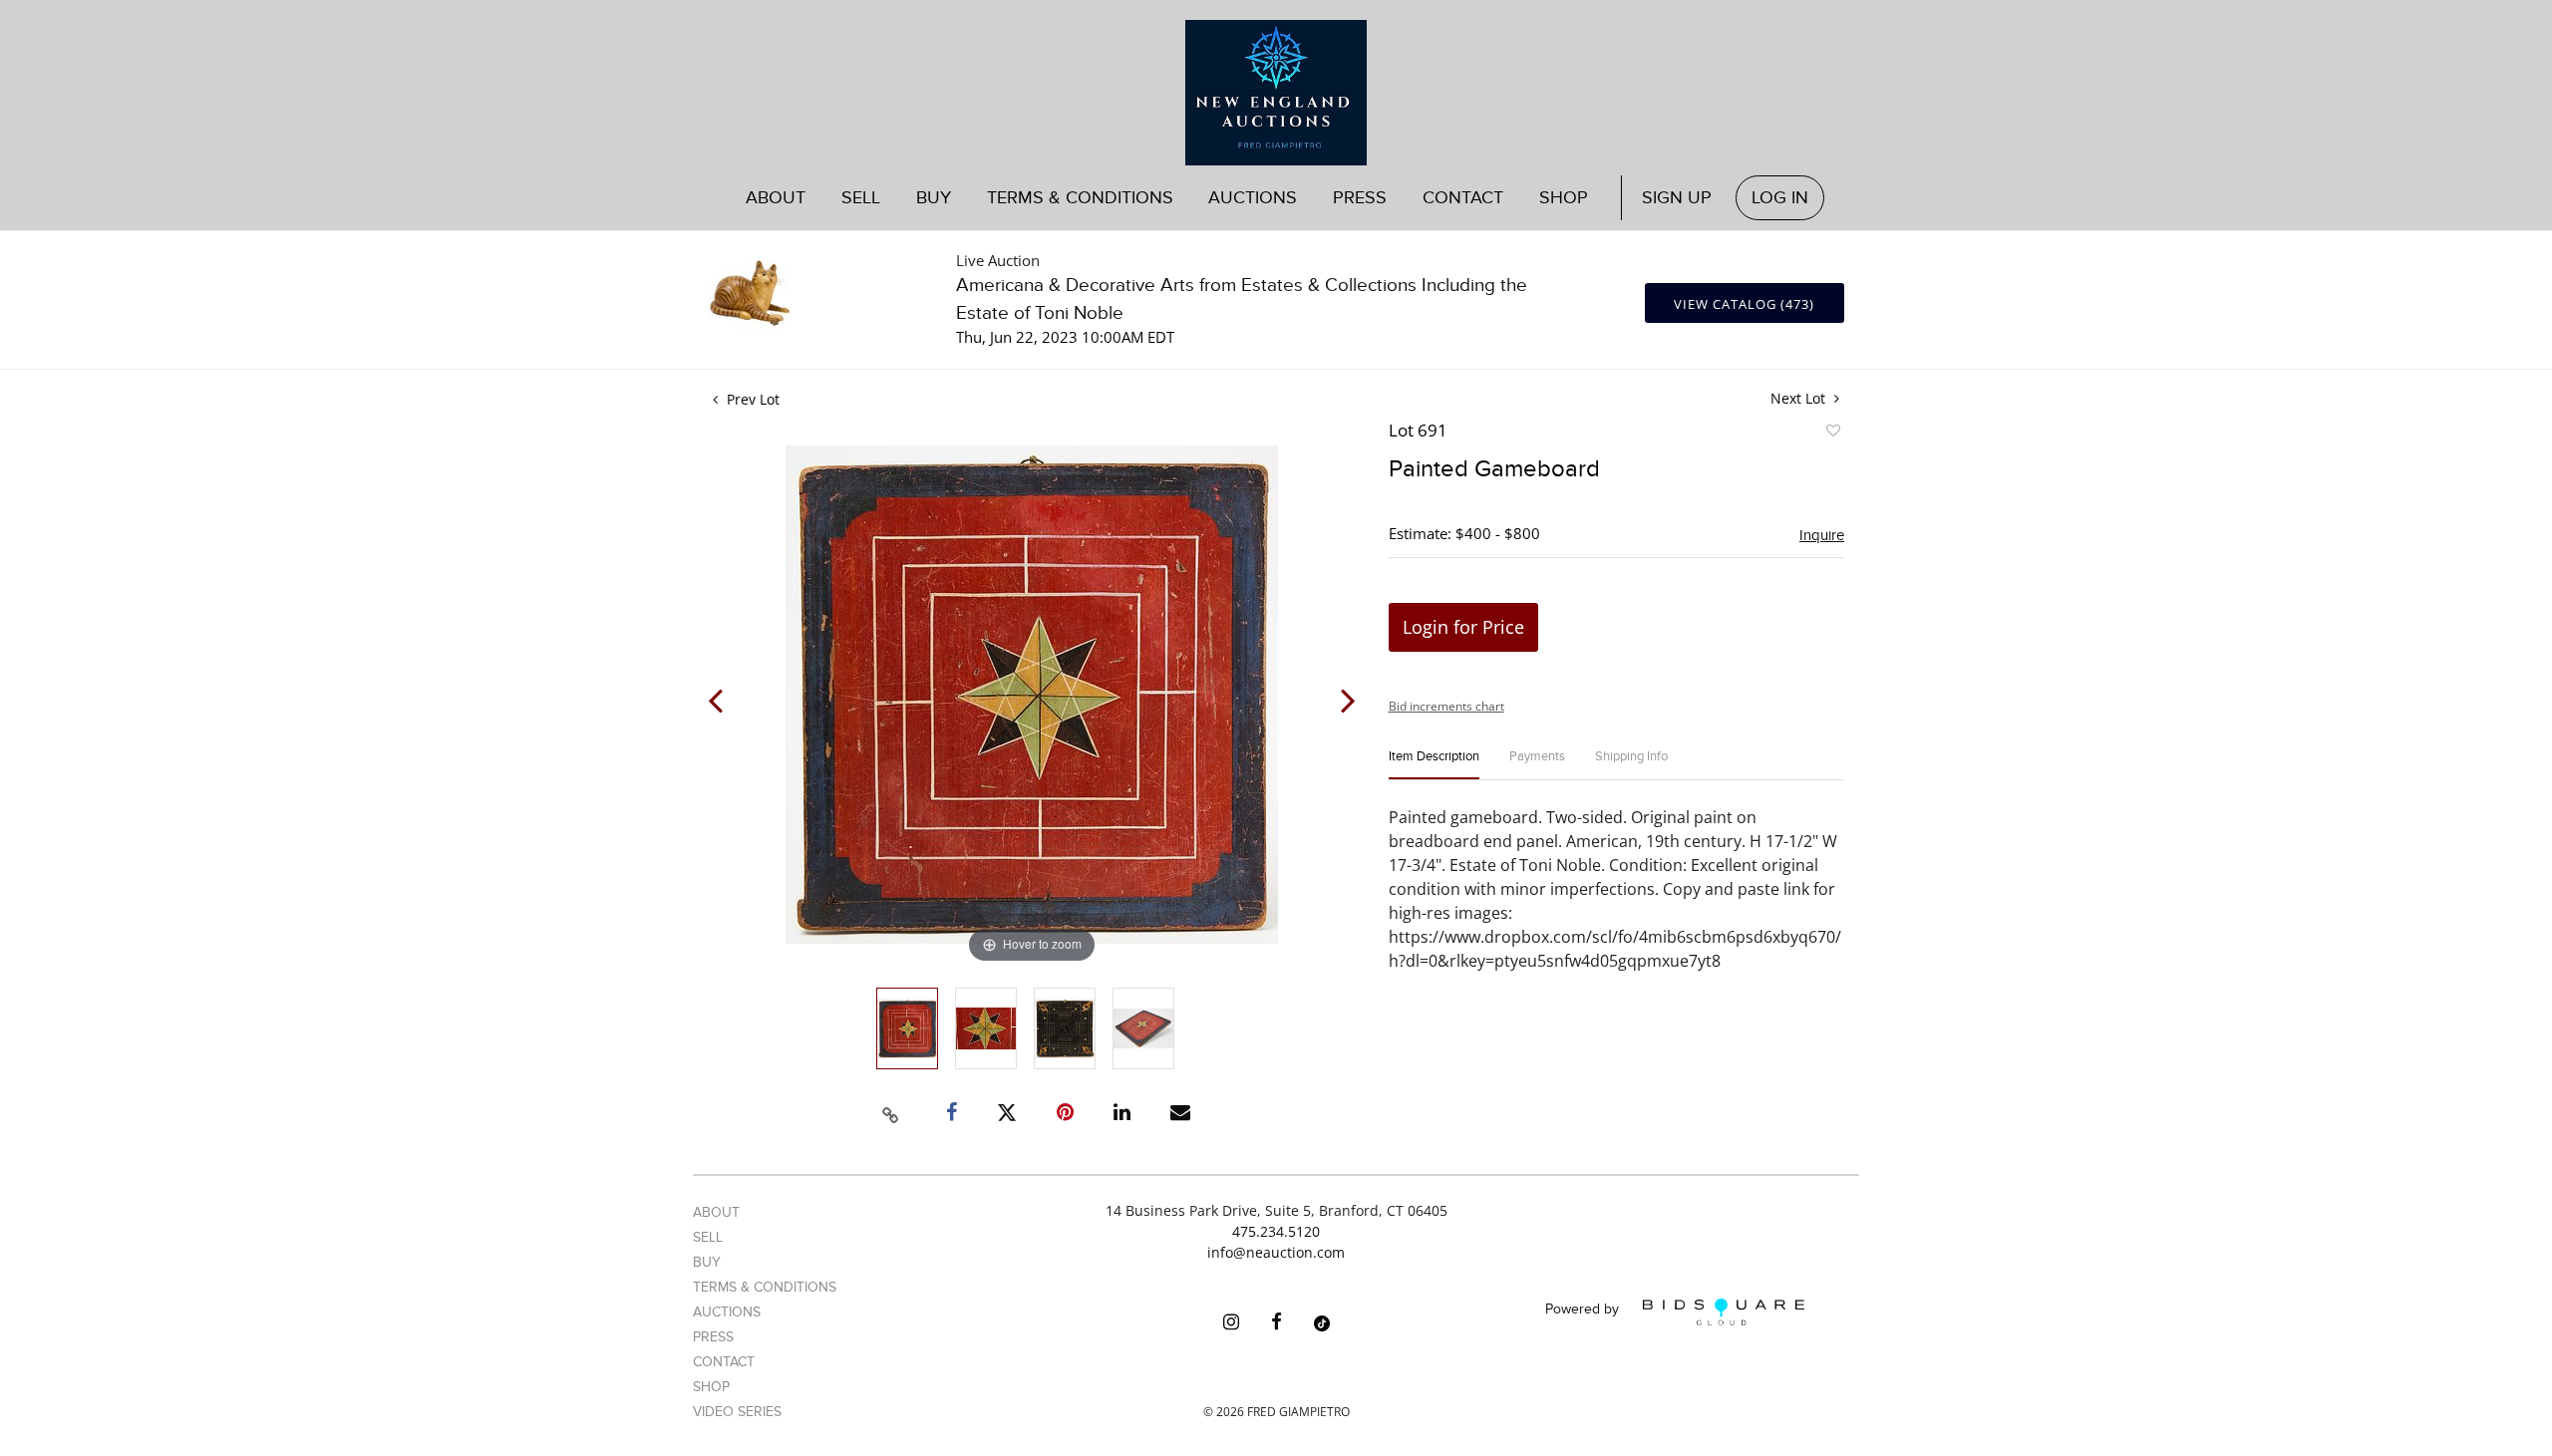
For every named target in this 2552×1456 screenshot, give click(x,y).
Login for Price (1463, 627)
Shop (1564, 198)
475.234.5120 (1276, 1231)
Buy (707, 1262)
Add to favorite (1832, 434)
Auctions (727, 1312)
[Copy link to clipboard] (891, 1112)
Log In (1780, 198)
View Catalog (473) (1744, 304)
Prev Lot (751, 399)
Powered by (1584, 1310)
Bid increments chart (1446, 706)
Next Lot (1800, 398)
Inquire (1822, 535)
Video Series (737, 1412)
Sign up (1677, 198)
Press (1360, 198)
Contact (1463, 198)
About (776, 198)
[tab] (1434, 765)
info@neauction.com (1276, 1252)
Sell (708, 1237)
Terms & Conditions (1080, 198)
